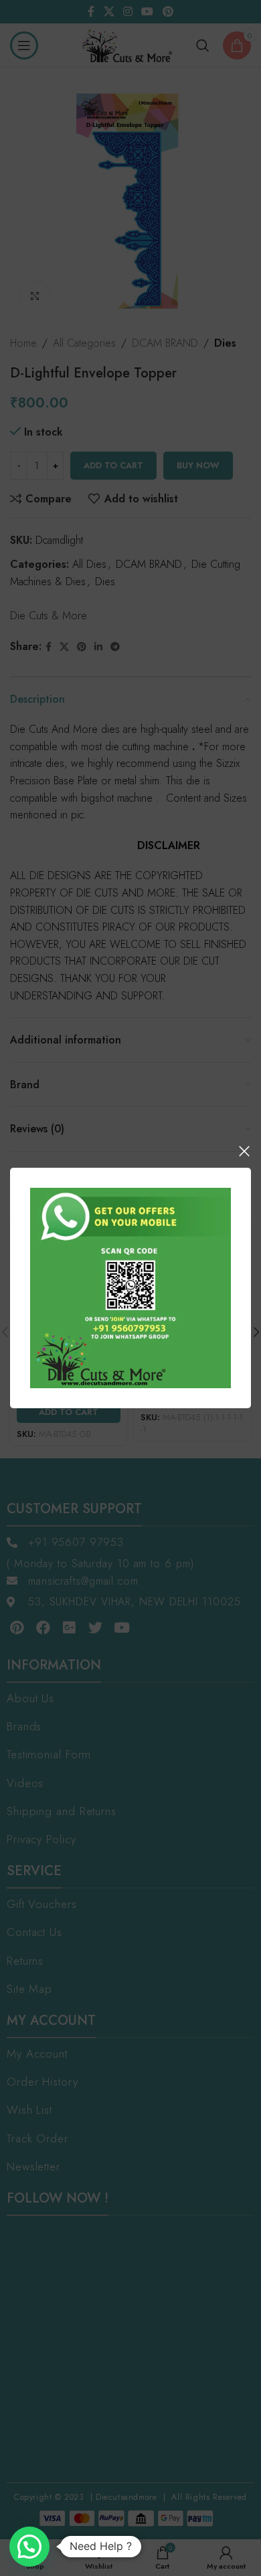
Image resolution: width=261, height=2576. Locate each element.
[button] (29, 2547)
